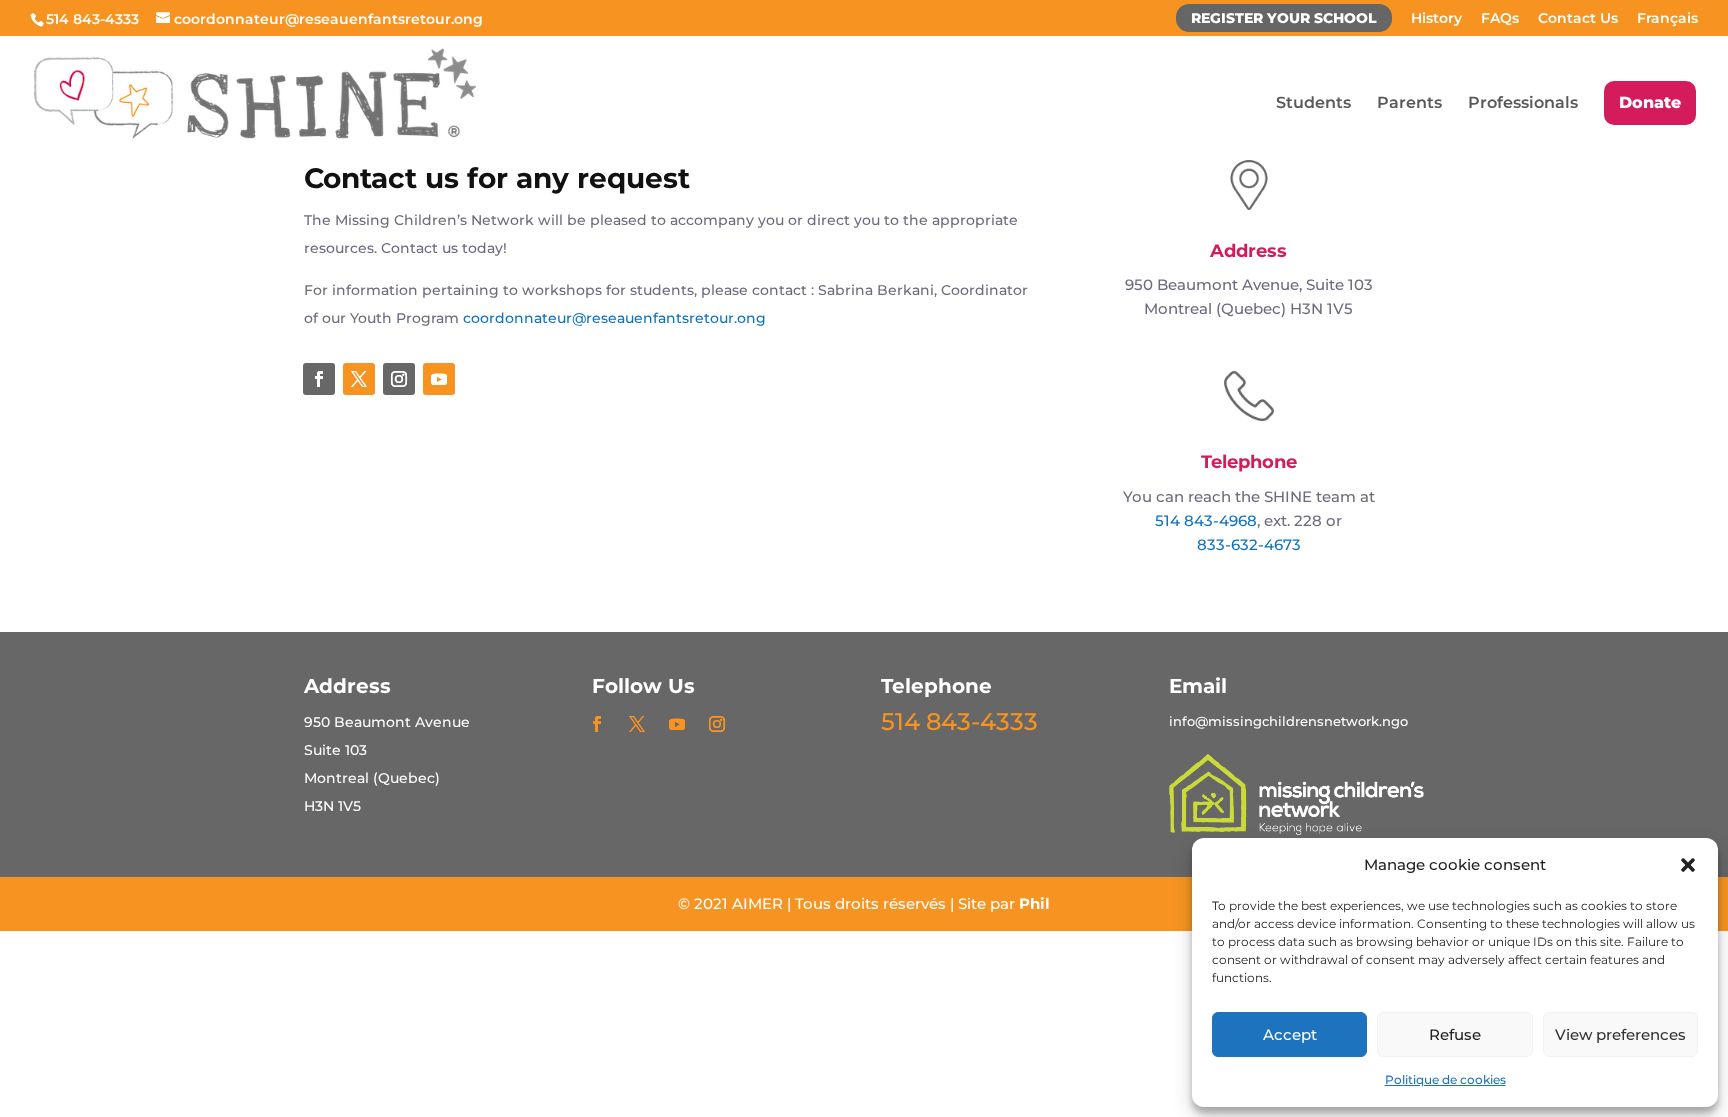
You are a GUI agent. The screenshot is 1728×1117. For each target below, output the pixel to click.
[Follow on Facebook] (319, 379)
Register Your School (1284, 19)
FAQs (1500, 19)
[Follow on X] (359, 379)
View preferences (1620, 1034)
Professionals (1523, 104)
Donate (1650, 102)
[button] (1688, 865)
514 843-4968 (1206, 520)
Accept (1290, 1034)
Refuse (1455, 1034)
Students (1313, 104)
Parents (1409, 104)
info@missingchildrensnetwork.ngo (1288, 721)
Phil (1034, 903)
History (1436, 19)
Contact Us (1578, 19)
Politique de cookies (1445, 1079)
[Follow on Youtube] (439, 379)
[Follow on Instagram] (399, 379)
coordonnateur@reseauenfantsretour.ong (614, 318)
